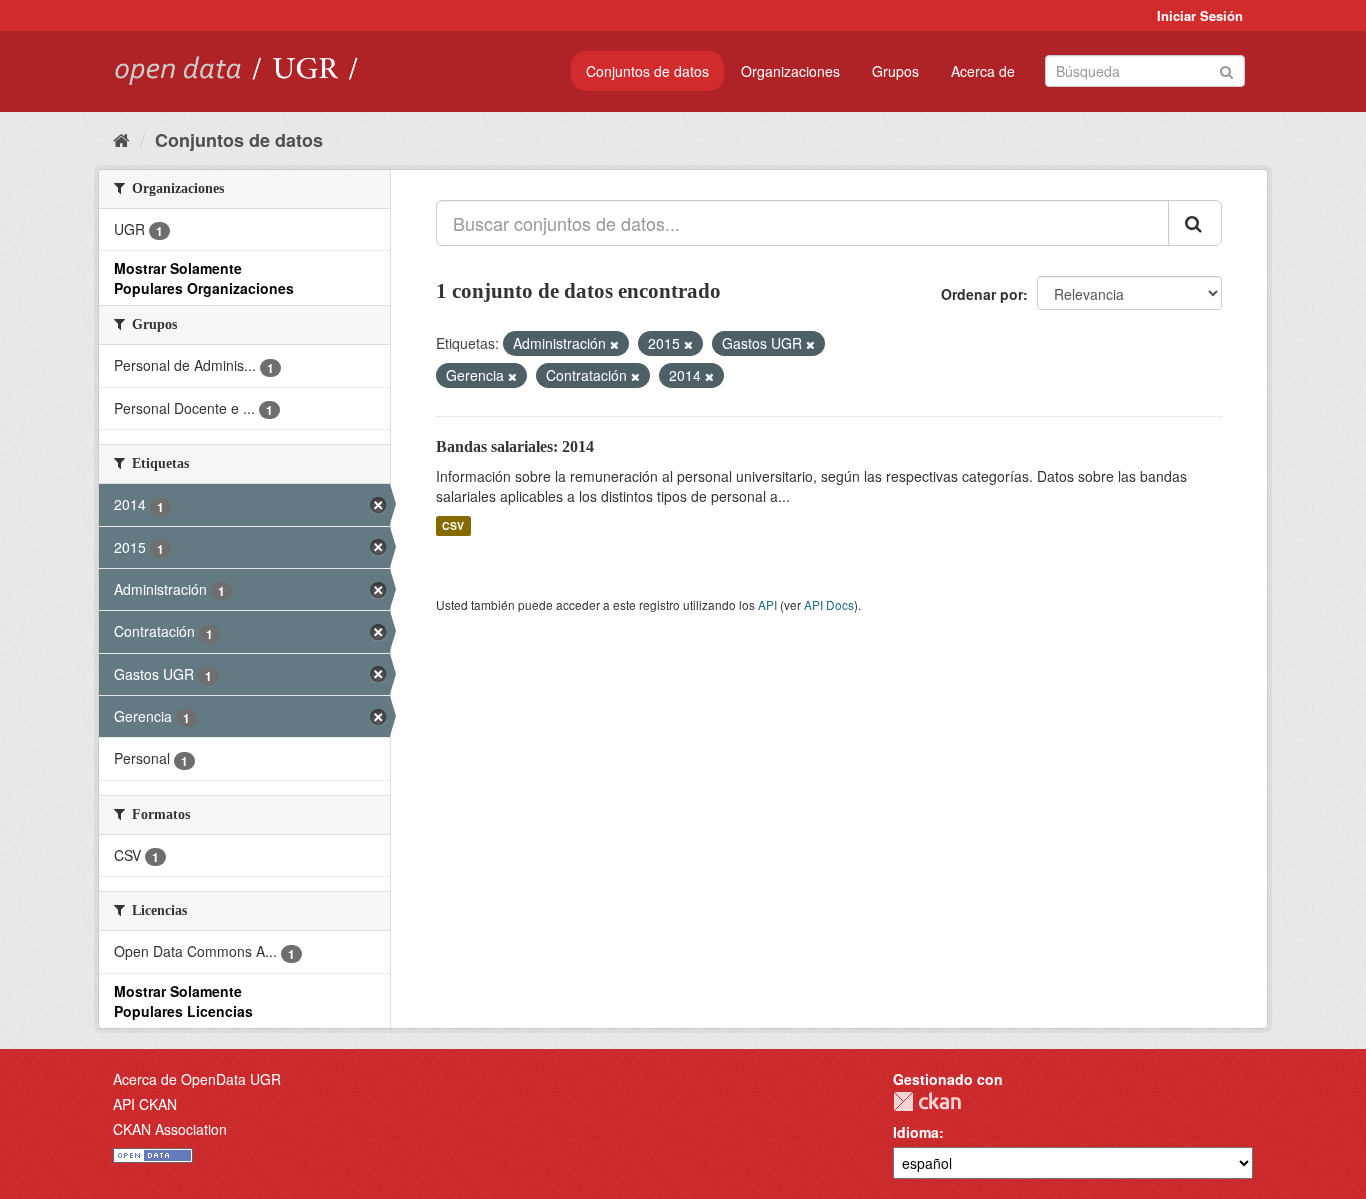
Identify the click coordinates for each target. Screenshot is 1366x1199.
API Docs (829, 604)
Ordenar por (982, 294)
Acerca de (983, 71)
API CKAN (145, 1104)
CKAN (927, 1101)
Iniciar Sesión (1200, 15)
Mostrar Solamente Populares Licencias (183, 1001)
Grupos (895, 71)
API (767, 604)
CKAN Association (170, 1129)
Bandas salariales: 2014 (515, 446)
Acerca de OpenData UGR (197, 1079)
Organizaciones (790, 71)
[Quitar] (614, 344)
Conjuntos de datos (647, 71)
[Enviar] (1226, 69)
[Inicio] (121, 139)
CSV (453, 525)
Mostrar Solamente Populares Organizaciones (204, 278)
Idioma (916, 1132)
